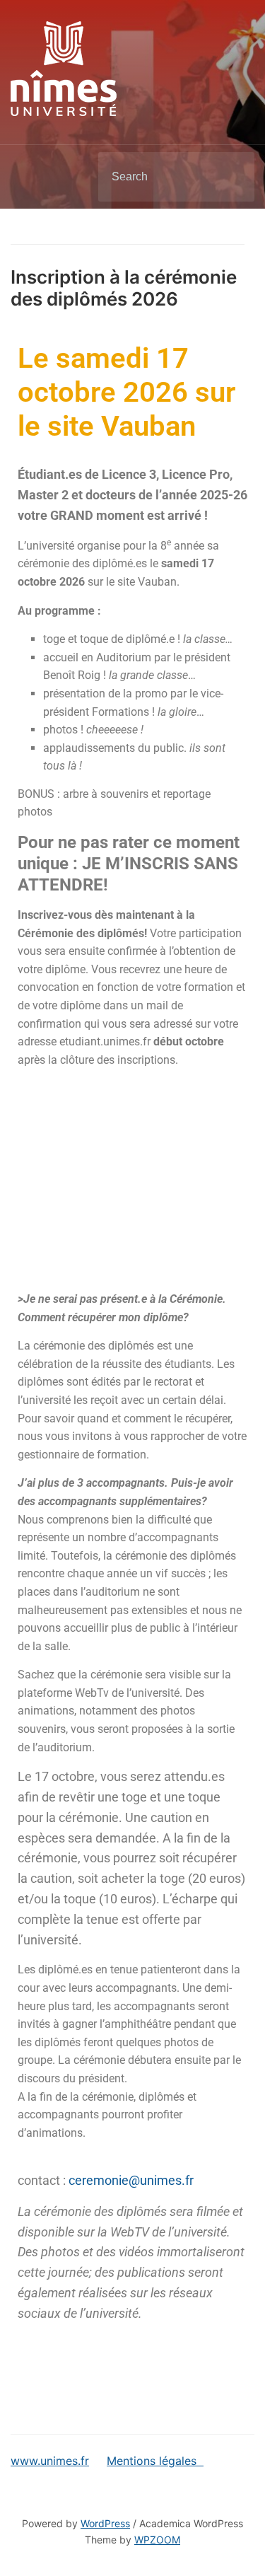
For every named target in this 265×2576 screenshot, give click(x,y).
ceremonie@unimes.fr (131, 2180)
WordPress (105, 2523)
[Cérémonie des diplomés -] (64, 67)
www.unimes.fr (50, 2461)
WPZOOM (157, 2540)
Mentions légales (155, 2461)
